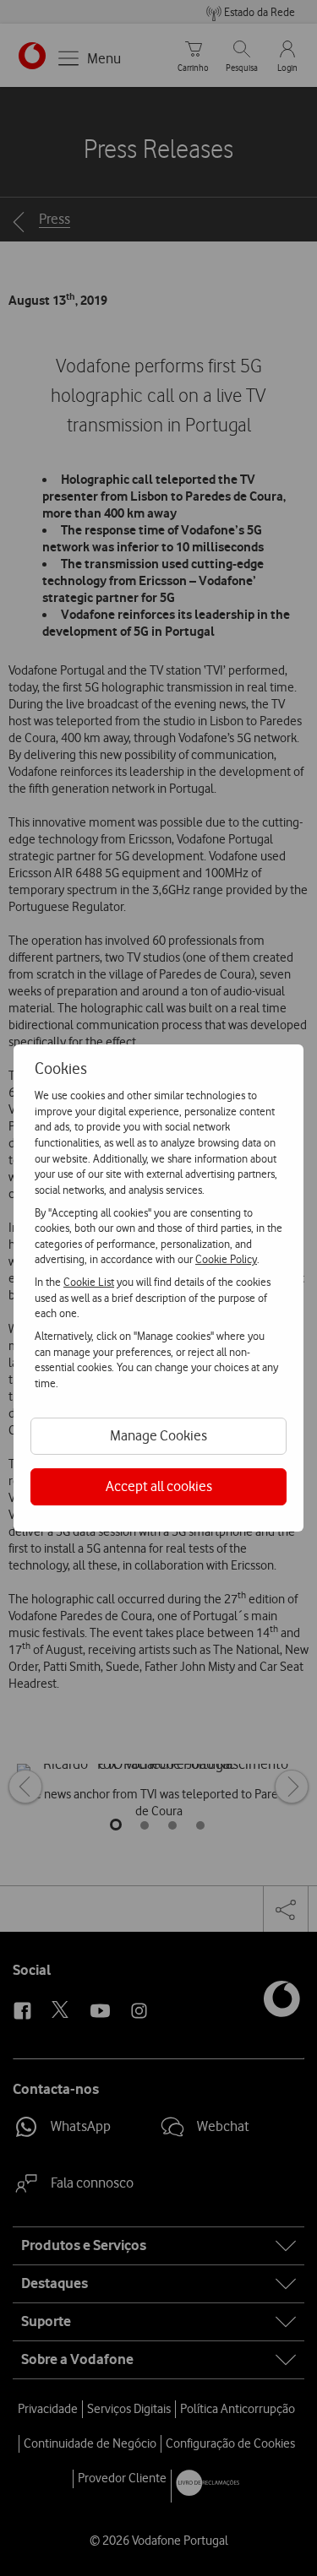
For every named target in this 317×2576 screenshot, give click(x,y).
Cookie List (89, 1282)
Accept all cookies (159, 1486)
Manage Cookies (158, 1435)
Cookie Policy (226, 1259)
